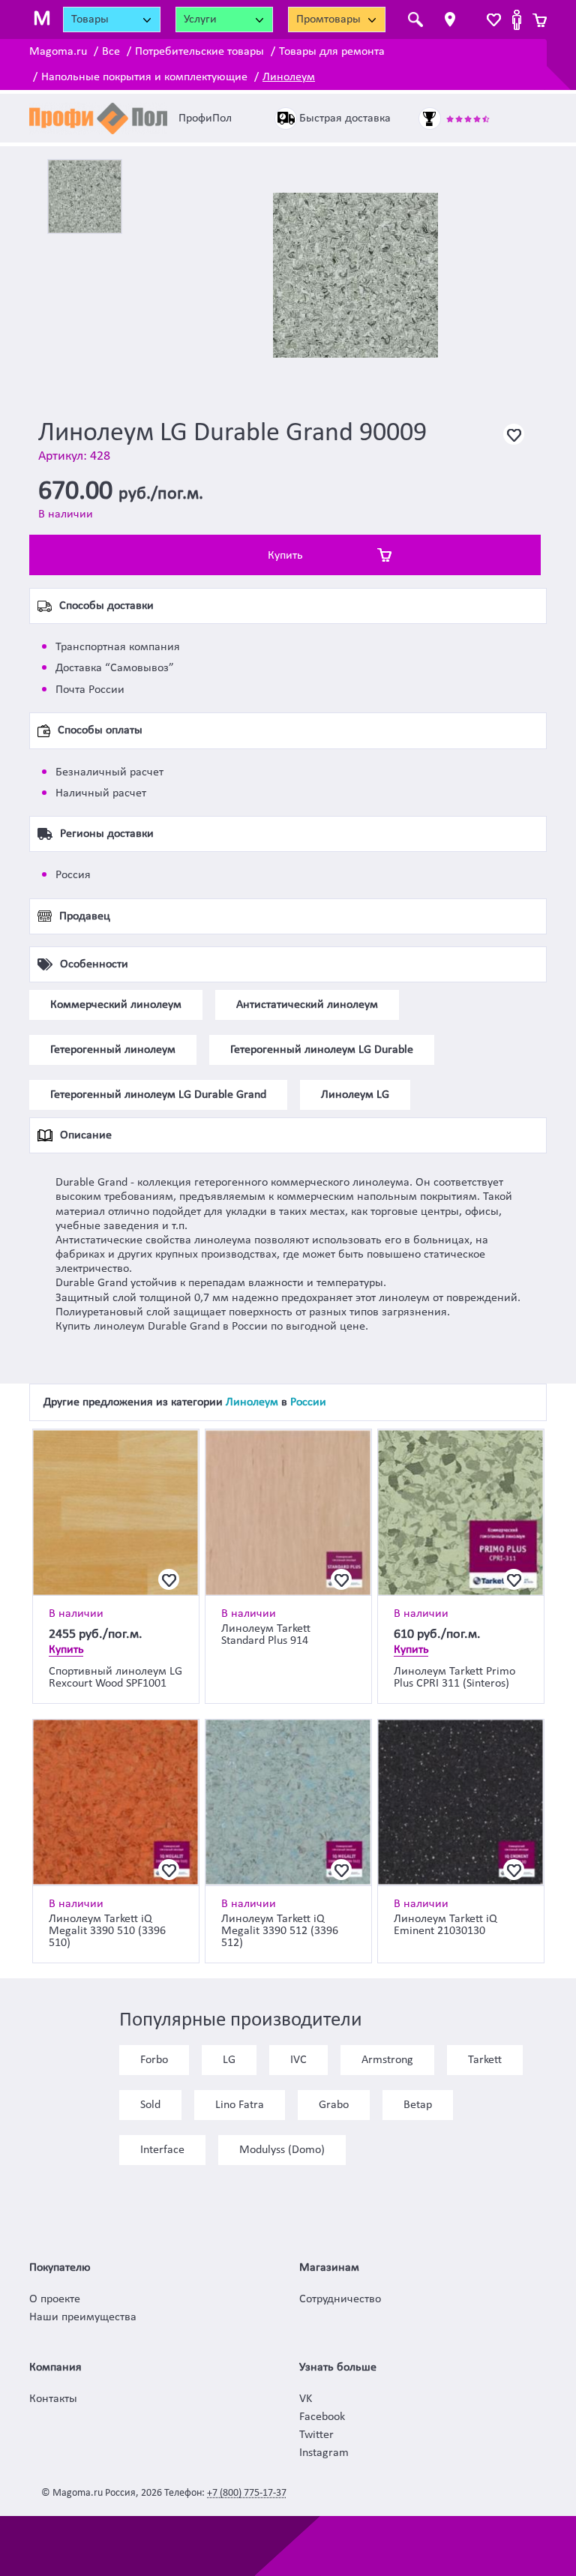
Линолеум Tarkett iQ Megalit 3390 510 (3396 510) (107, 1931)
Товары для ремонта (332, 52)
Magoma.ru (58, 52)
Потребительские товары (199, 52)
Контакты (53, 2399)
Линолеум (289, 77)
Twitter (316, 2435)
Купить (285, 556)
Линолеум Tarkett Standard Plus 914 (266, 1635)
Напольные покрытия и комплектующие (144, 77)
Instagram (324, 2453)
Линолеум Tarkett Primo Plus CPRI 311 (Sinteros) (454, 1678)
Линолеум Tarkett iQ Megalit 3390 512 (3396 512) (280, 1931)
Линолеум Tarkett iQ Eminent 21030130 (445, 1925)
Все (111, 52)
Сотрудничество (340, 2299)
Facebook (322, 2417)
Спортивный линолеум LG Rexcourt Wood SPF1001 (115, 1678)
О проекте (55, 2299)
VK (306, 2399)
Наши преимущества (83, 2317)
